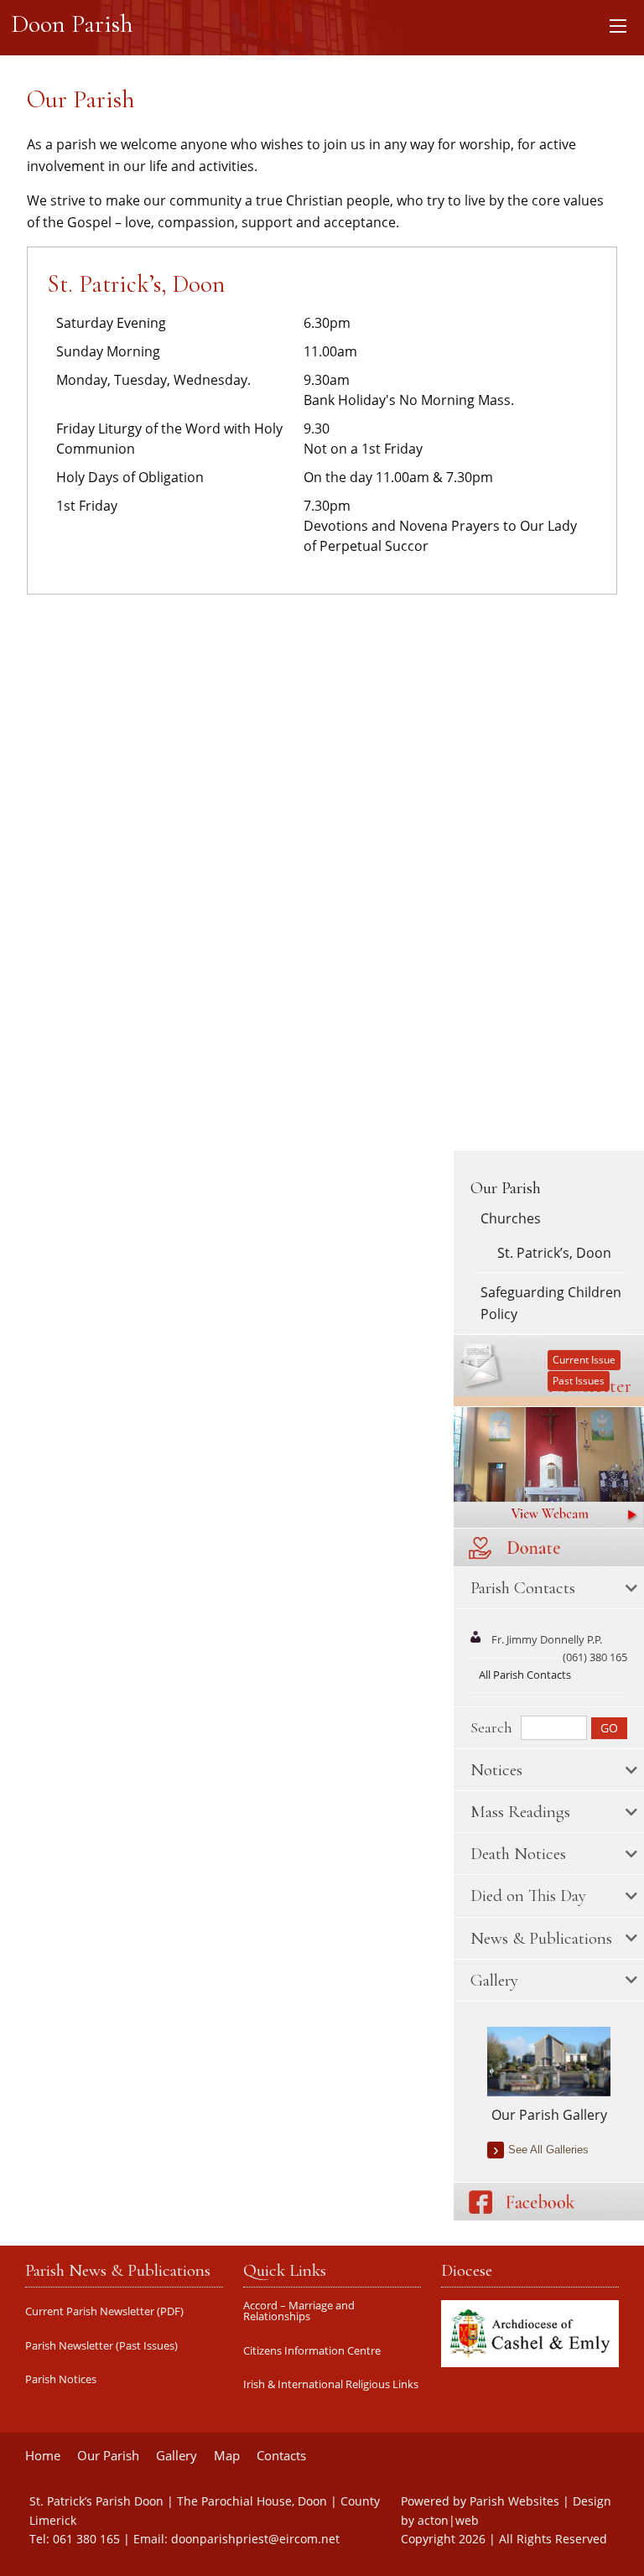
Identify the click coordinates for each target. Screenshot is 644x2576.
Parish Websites (514, 2501)
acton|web (448, 2520)
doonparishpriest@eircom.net (255, 2539)
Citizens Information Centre (312, 2351)
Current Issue (584, 1360)
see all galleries (548, 2150)
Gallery (177, 2456)
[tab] (549, 1588)
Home (43, 2456)
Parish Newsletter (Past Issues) (101, 2346)
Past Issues (579, 1381)
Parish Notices (61, 2379)
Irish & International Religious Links (331, 2384)
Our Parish (506, 1188)
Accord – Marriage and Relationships (299, 2311)
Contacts (281, 2456)
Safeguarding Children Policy (551, 1303)
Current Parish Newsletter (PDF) (104, 2311)
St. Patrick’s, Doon (554, 1253)
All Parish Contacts (525, 1675)
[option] (549, 2076)
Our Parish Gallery (549, 2115)
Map (227, 2456)
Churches (511, 1218)
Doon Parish (72, 24)
